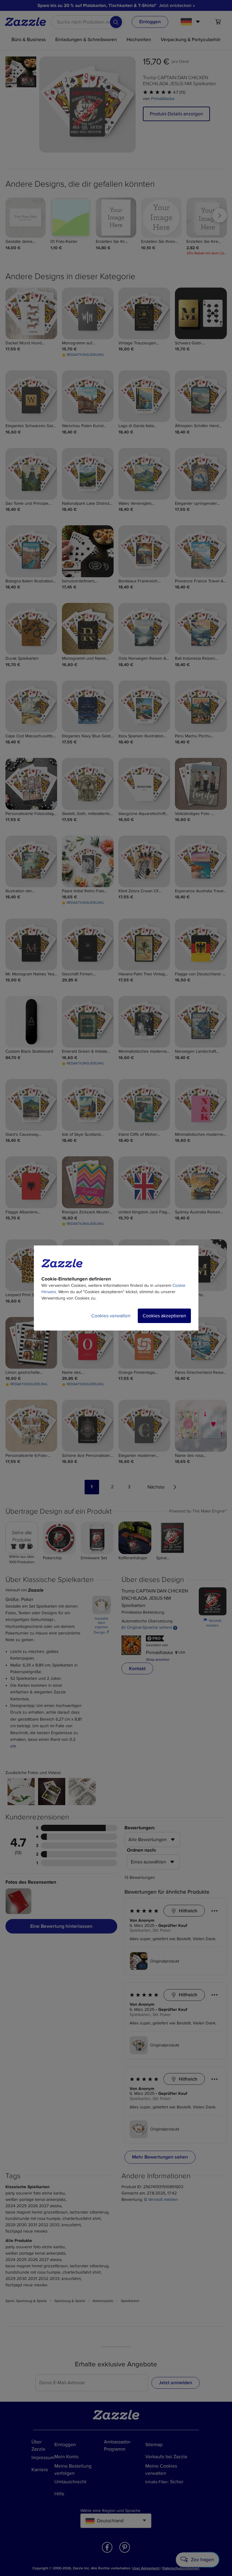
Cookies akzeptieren (164, 1316)
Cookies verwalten (111, 1316)
